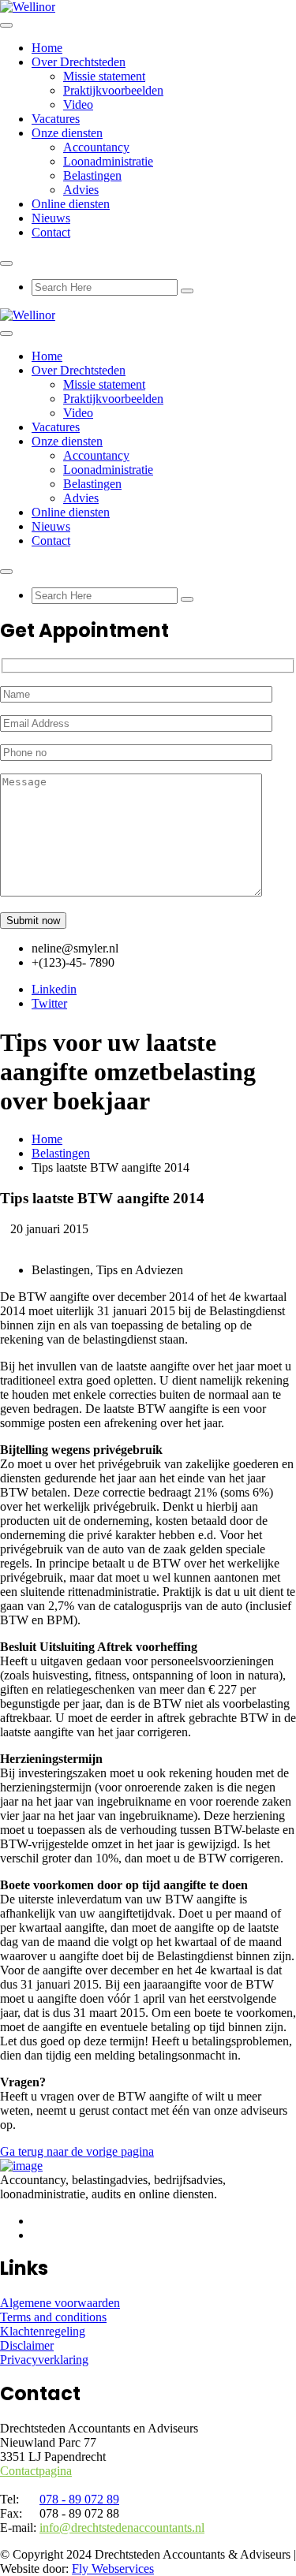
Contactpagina (36, 2471)
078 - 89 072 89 (79, 2499)
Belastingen (92, 175)
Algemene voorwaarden (60, 2303)
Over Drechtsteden (79, 62)
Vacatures (56, 119)
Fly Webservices (113, 2569)
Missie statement (104, 76)
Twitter (49, 1003)
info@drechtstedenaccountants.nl (122, 2528)
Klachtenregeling (43, 2331)
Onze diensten (67, 133)
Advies (81, 190)
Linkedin (54, 989)
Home (47, 48)
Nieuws (51, 218)
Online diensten (71, 204)
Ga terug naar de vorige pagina (77, 2151)
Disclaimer (27, 2345)
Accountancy (96, 147)
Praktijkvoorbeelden (113, 90)
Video (78, 104)
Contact (51, 232)
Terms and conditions (53, 2317)
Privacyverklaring (44, 2360)
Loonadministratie (108, 161)
